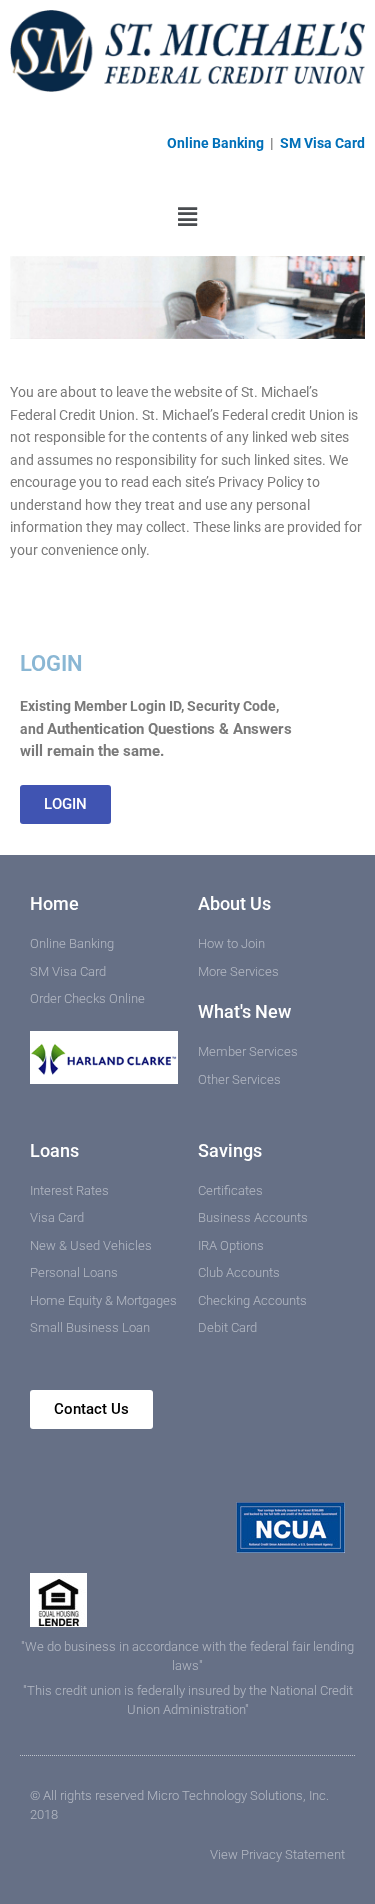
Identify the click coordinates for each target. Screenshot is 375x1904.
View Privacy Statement (277, 1854)
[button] (187, 217)
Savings (230, 1150)
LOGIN (51, 663)
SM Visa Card (322, 143)
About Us (234, 903)
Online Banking (217, 143)
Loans (54, 1150)
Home (54, 903)
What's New (244, 1011)
